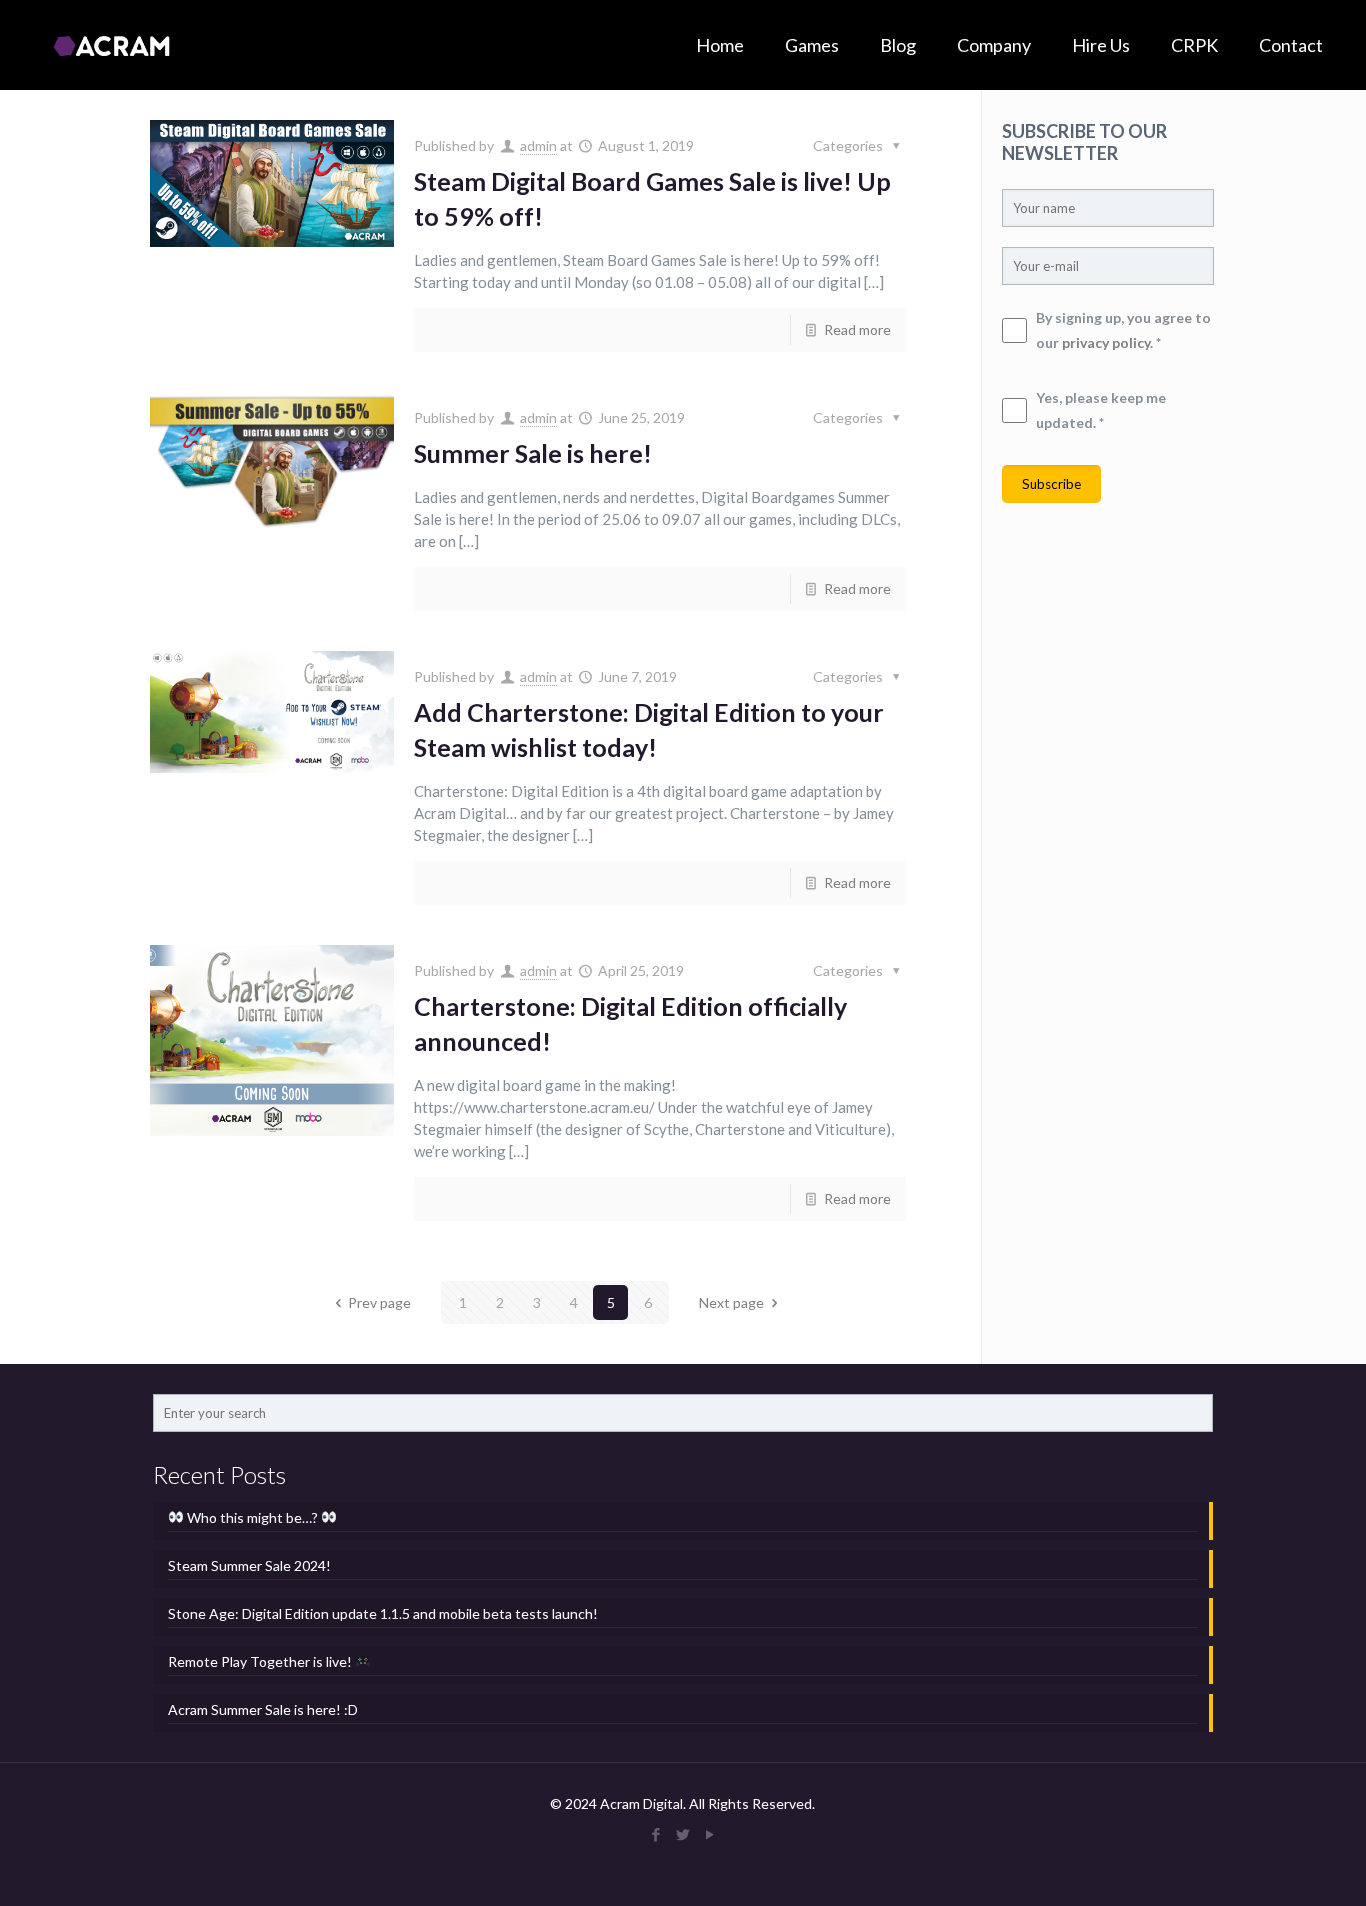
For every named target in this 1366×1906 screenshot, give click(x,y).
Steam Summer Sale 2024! (249, 1565)
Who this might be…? (252, 1517)
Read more (857, 329)
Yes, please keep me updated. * (1101, 410)
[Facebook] (655, 1834)
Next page (731, 1302)
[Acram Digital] (111, 45)
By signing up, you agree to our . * (1123, 330)
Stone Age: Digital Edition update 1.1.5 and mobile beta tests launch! (383, 1613)
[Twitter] (682, 1834)
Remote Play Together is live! (261, 1661)
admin (538, 145)
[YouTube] (709, 1834)
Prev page (379, 1302)
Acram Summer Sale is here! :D (263, 1709)
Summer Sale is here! (533, 453)
